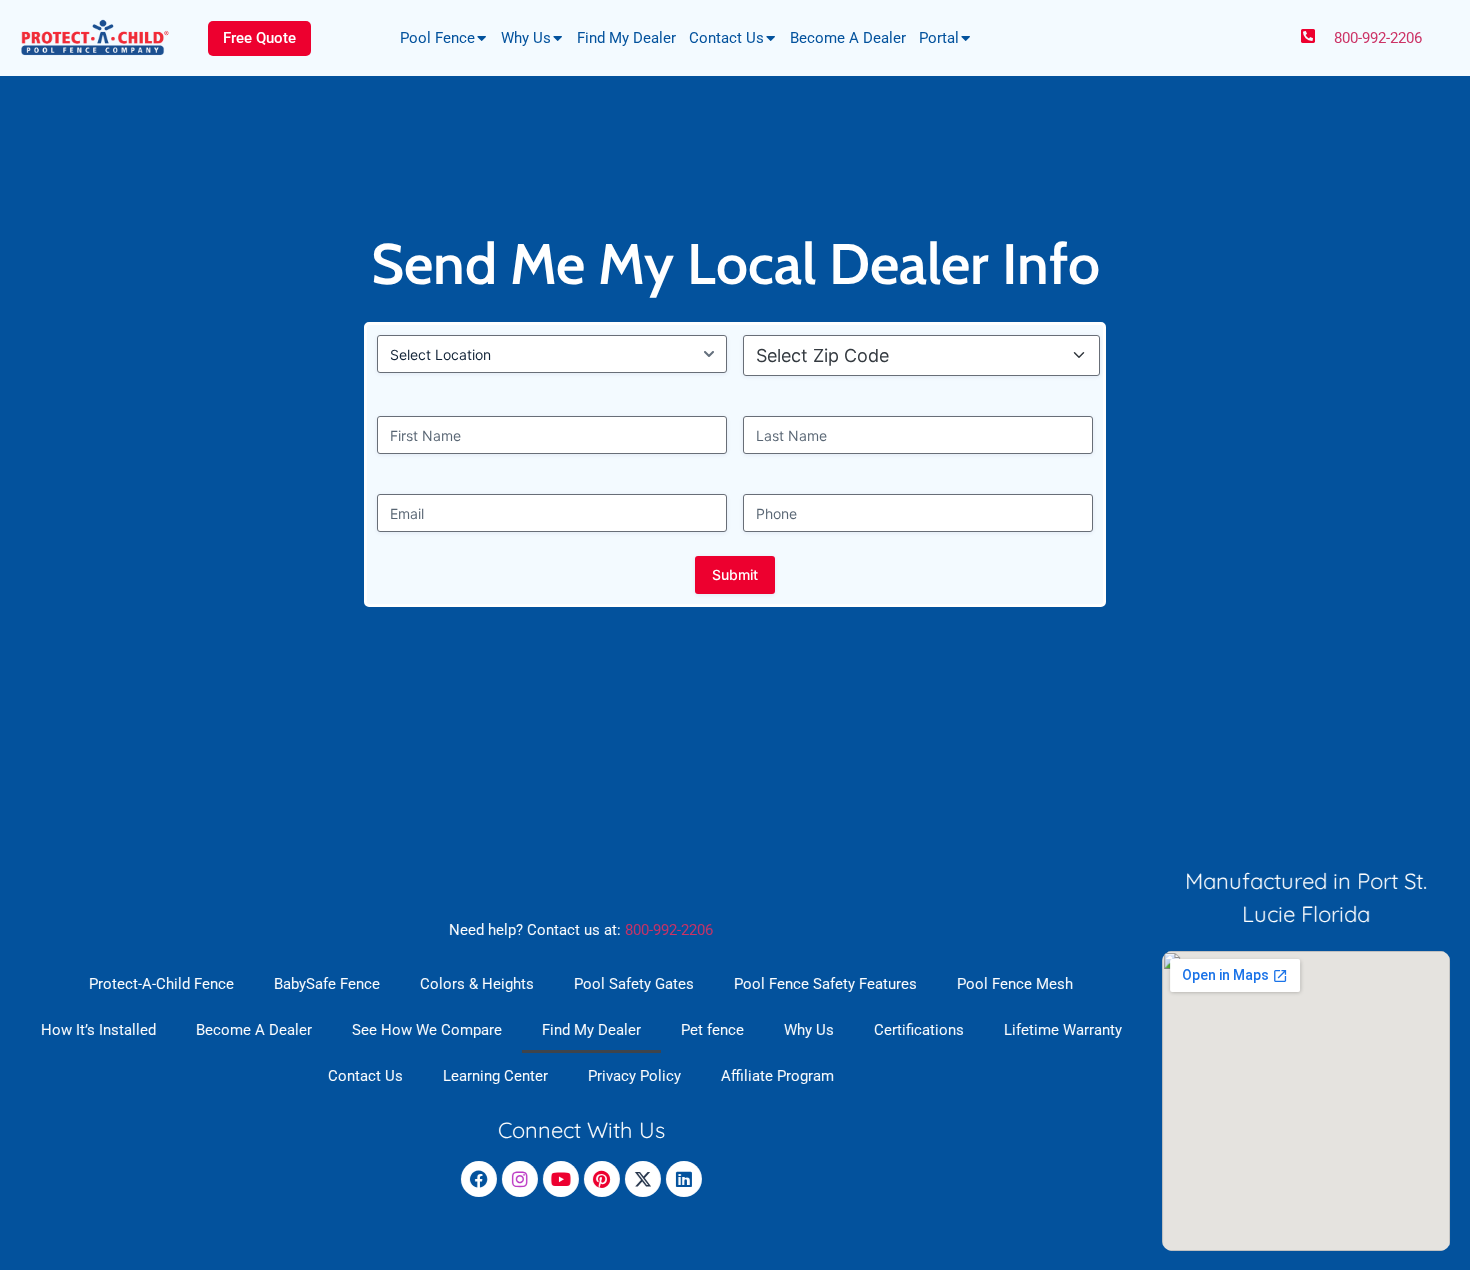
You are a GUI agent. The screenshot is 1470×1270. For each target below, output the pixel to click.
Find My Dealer (626, 38)
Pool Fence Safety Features (825, 984)
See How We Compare (427, 1030)
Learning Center (495, 1076)
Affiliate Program (777, 1076)
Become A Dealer (848, 38)
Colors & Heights (477, 984)
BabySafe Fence (327, 984)
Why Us (526, 38)
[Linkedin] (684, 1179)
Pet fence (712, 1030)
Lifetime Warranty (1063, 1030)
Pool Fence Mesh (1015, 984)
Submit (735, 574)
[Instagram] (520, 1179)
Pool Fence (437, 38)
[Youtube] (561, 1179)
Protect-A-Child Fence (161, 984)
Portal (939, 38)
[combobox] (927, 355)
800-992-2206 (1378, 38)
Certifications (919, 1030)
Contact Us (726, 38)
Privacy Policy (634, 1076)
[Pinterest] (602, 1179)
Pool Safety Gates (634, 984)
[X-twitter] (643, 1179)
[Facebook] (479, 1179)
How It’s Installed (98, 1030)
